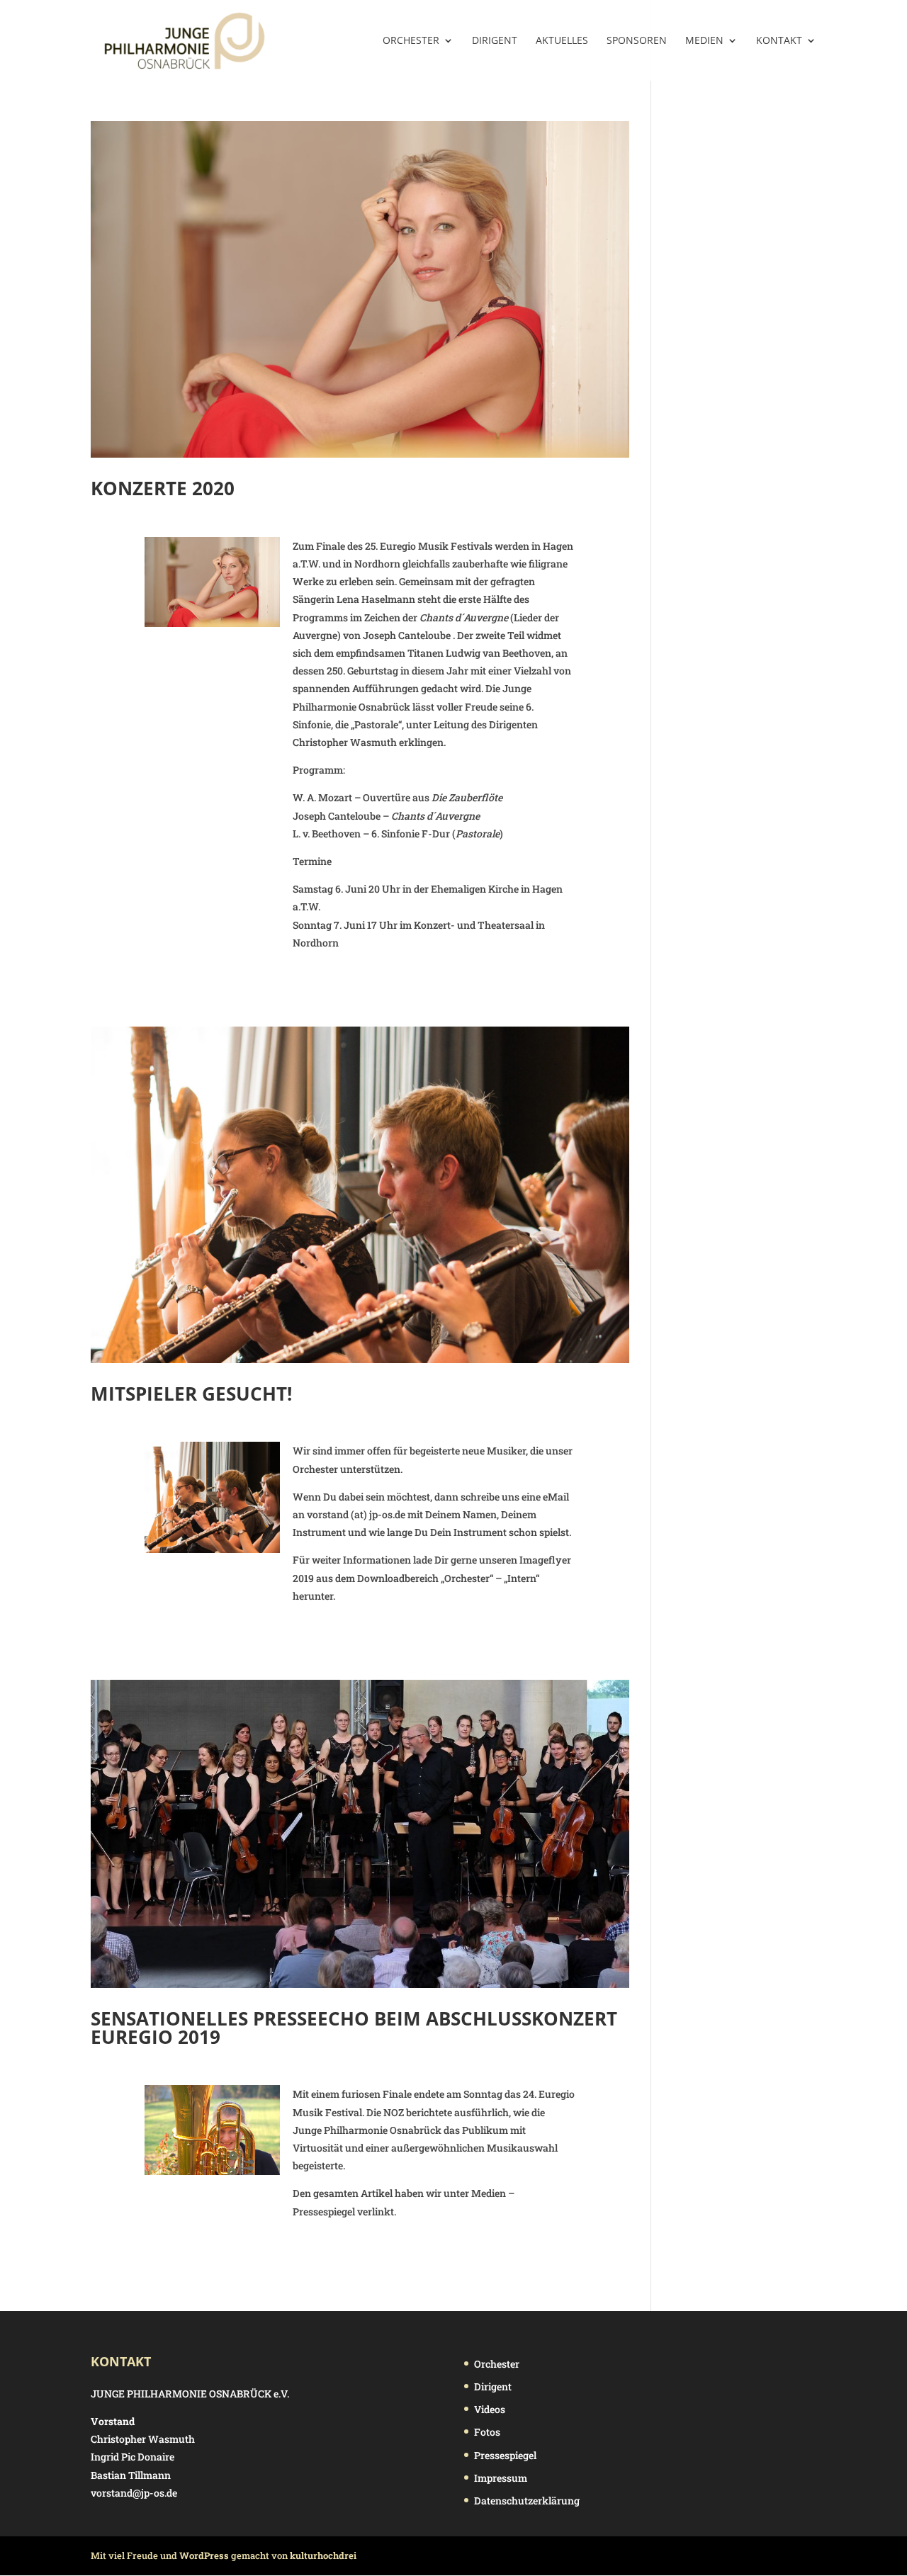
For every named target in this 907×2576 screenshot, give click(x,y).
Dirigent (495, 41)
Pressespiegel (505, 2455)
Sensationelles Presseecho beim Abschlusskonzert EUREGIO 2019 (354, 2028)
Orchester (411, 41)
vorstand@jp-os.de (134, 2493)
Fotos (487, 2432)
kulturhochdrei (323, 2555)
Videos (490, 2409)
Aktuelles (562, 41)
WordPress (204, 2555)
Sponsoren (637, 41)
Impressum (501, 2478)
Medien (704, 41)
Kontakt (779, 41)
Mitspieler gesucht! (191, 1394)
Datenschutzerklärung (527, 2501)
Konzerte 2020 (163, 488)
